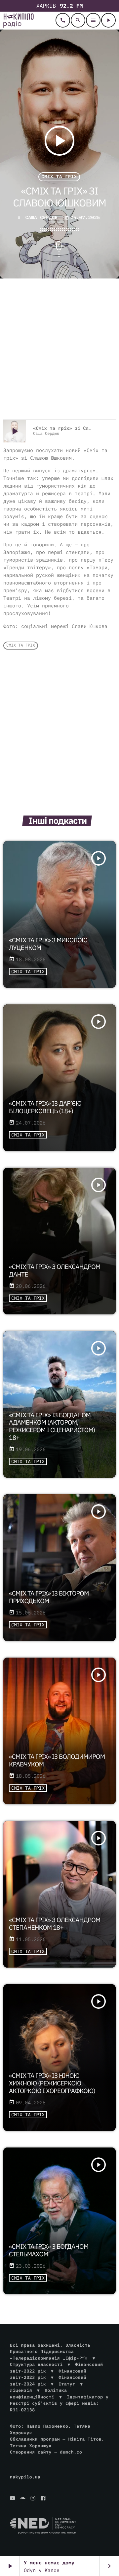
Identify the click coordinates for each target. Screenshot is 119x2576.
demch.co (71, 2452)
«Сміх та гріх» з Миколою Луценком (48, 944)
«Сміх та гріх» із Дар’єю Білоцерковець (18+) (45, 1107)
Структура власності (36, 2364)
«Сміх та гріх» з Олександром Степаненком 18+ (55, 1924)
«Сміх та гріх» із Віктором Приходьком (49, 1597)
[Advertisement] (59, 350)
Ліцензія (21, 2390)
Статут (67, 2384)
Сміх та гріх (59, 177)
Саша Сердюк (41, 217)
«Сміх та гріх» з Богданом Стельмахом (49, 2251)
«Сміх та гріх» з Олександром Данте (55, 1271)
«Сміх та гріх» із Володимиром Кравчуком (57, 1761)
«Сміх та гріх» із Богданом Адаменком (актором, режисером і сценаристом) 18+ (52, 1427)
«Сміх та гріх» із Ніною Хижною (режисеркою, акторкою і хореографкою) (52, 2083)
